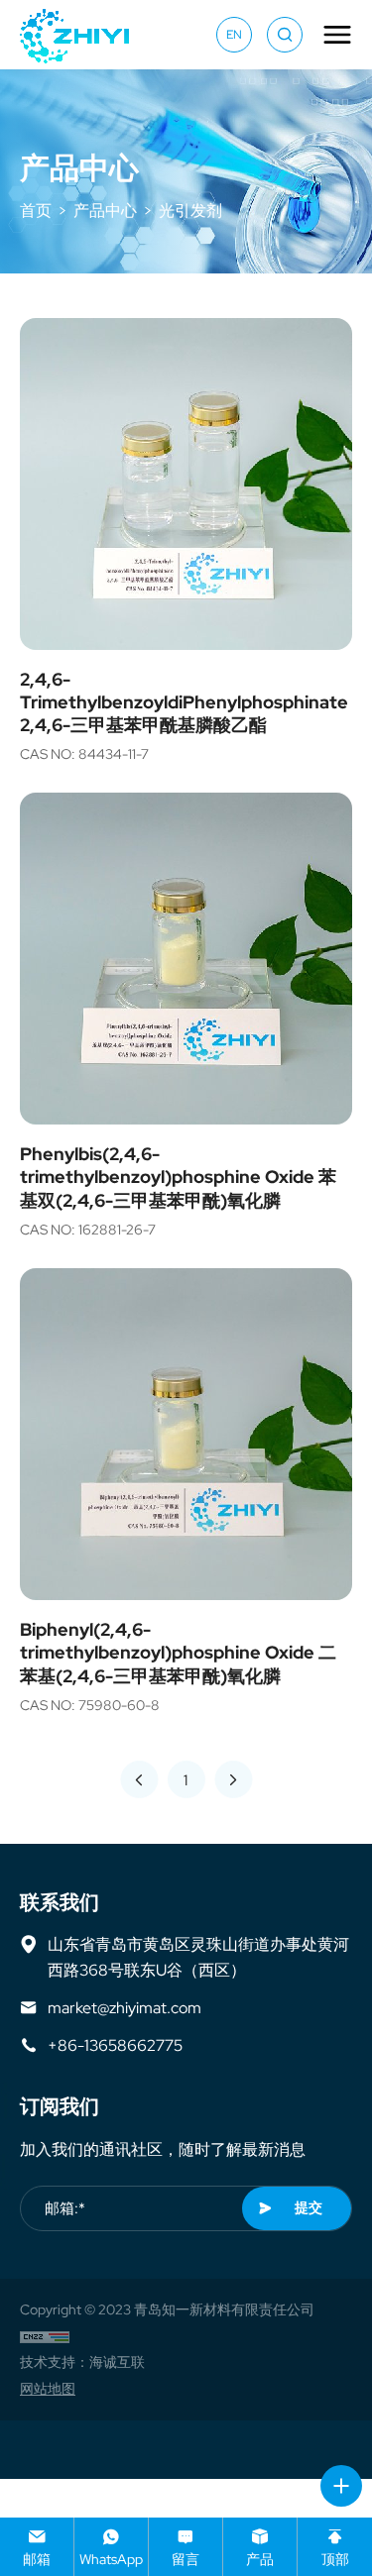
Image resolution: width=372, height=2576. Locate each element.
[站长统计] (45, 2336)
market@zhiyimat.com (124, 2007)
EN (234, 34)
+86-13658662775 (115, 2045)
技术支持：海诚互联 (82, 2362)
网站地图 (48, 2389)
